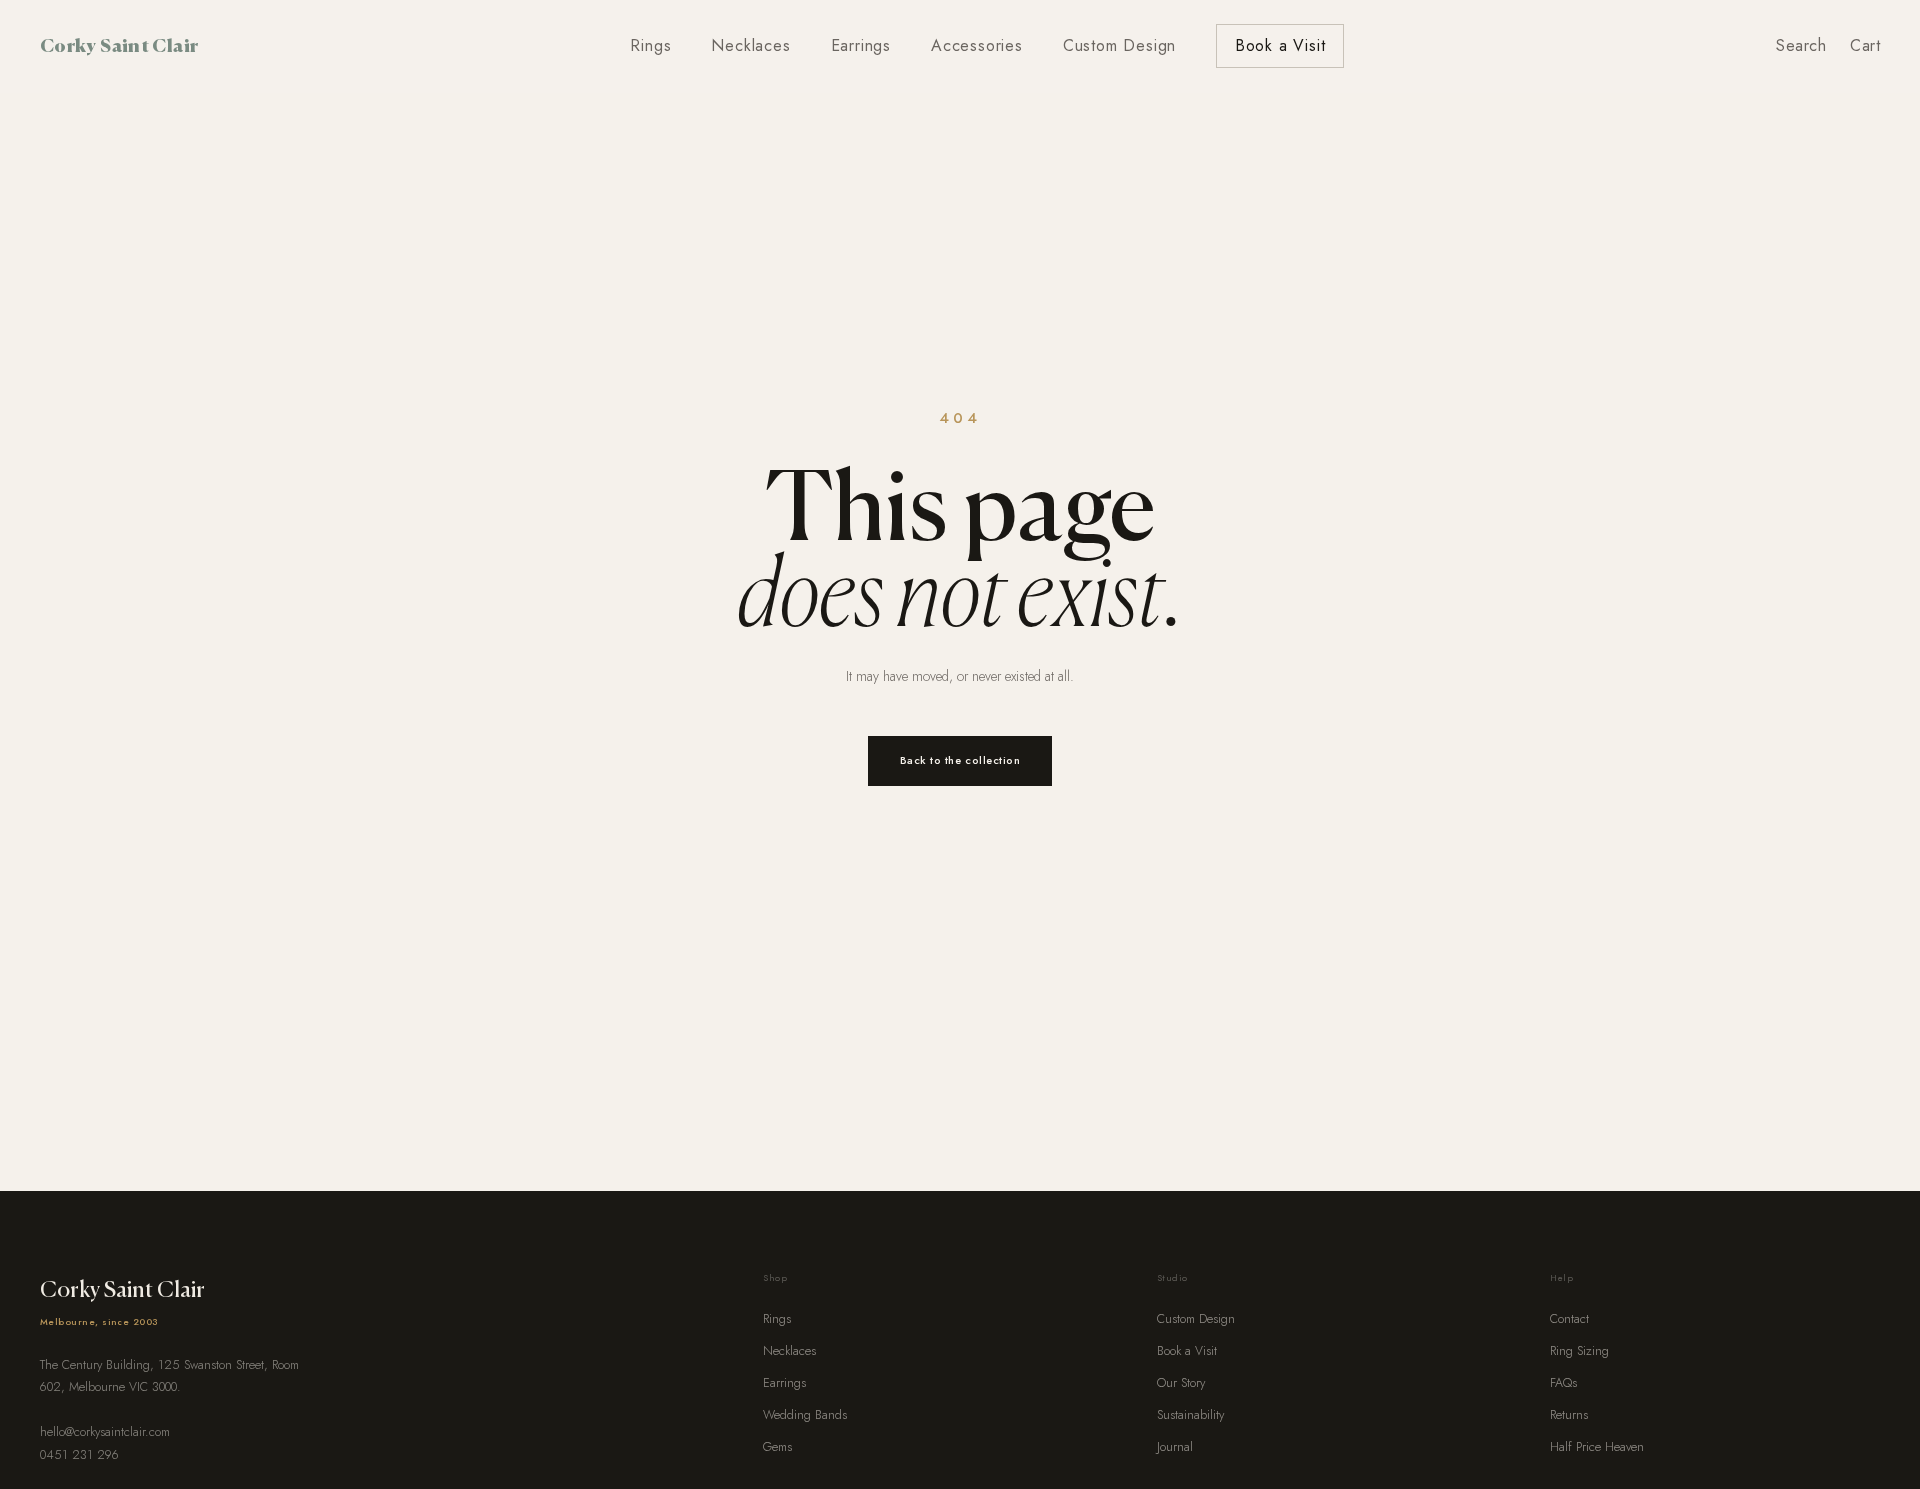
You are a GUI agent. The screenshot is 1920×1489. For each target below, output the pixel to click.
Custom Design (1119, 45)
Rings (650, 45)
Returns (1569, 1415)
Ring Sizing (1579, 1351)
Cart (1865, 45)
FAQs (1563, 1383)
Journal (1175, 1447)
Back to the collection (960, 760)
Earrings (861, 45)
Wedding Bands (805, 1415)
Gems (777, 1447)
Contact (1569, 1319)
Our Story (1181, 1383)
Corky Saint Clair (119, 45)
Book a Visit (1280, 45)
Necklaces (750, 45)
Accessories (977, 45)
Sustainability (1190, 1415)
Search (1801, 45)
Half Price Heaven (1597, 1447)
